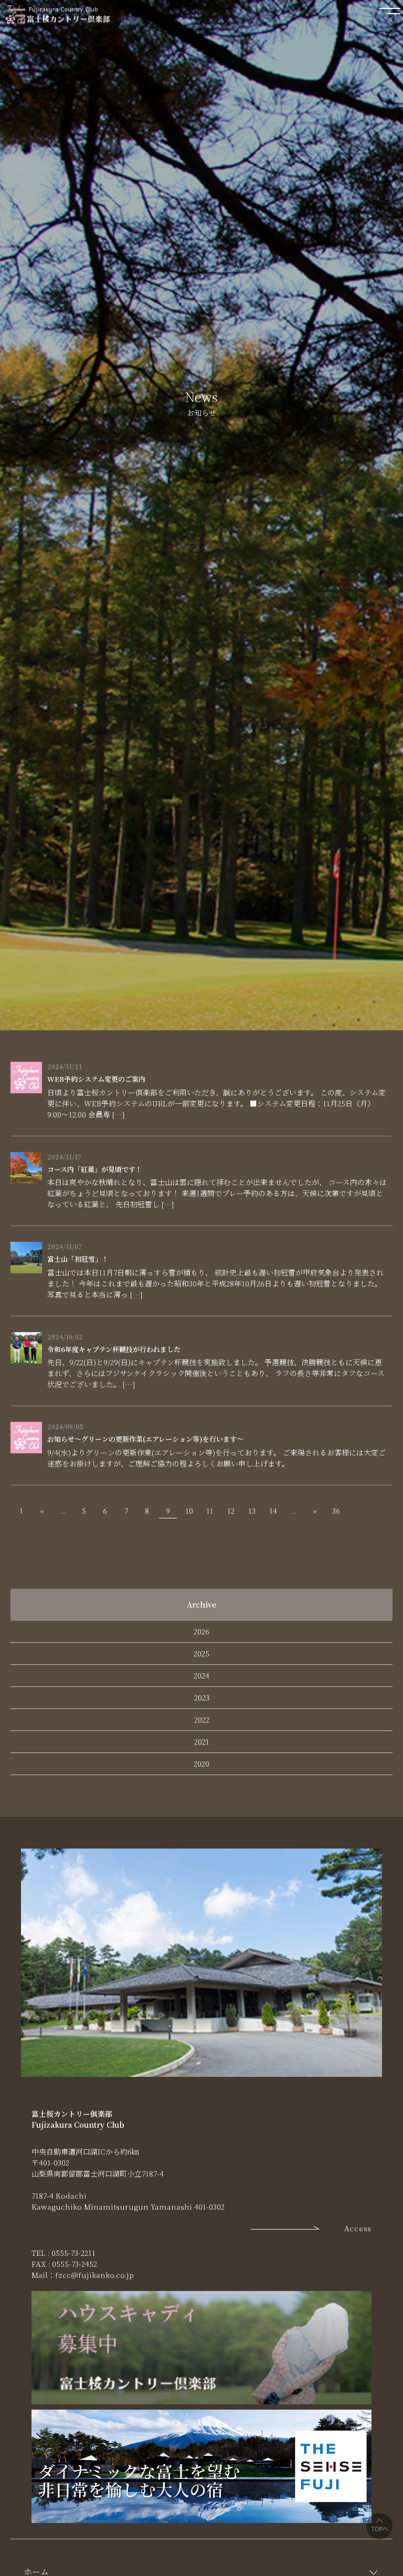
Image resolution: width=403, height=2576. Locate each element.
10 (189, 1511)
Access (358, 2228)
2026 (201, 1631)
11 (210, 1511)
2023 (202, 1697)
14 (273, 1511)
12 (231, 1511)
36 (336, 1511)
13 (252, 1511)
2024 (201, 1675)
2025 (201, 1653)
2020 (201, 1764)
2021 (202, 1741)
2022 (202, 1719)
